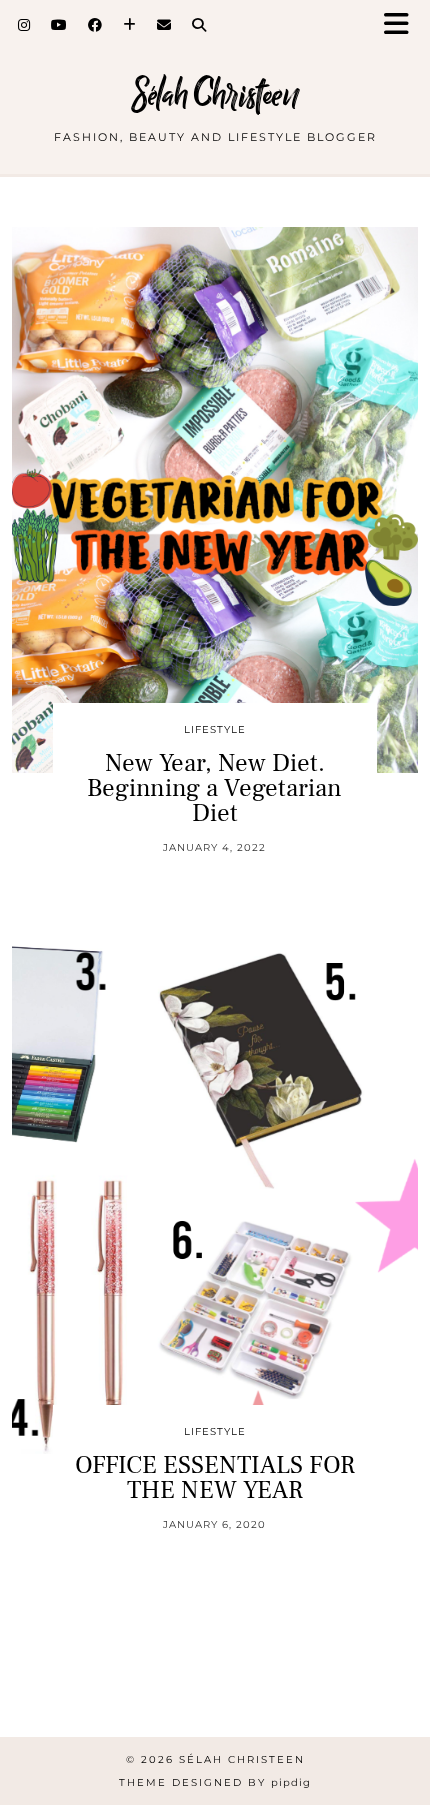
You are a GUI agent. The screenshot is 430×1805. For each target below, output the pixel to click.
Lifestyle (215, 729)
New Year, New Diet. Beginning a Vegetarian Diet (214, 788)
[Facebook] (95, 25)
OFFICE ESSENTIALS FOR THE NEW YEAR (215, 1477)
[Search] (199, 25)
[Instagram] (24, 25)
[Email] (164, 25)
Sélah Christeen (215, 94)
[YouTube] (59, 25)
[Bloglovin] (130, 25)
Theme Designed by (215, 1782)
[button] (403, 25)
